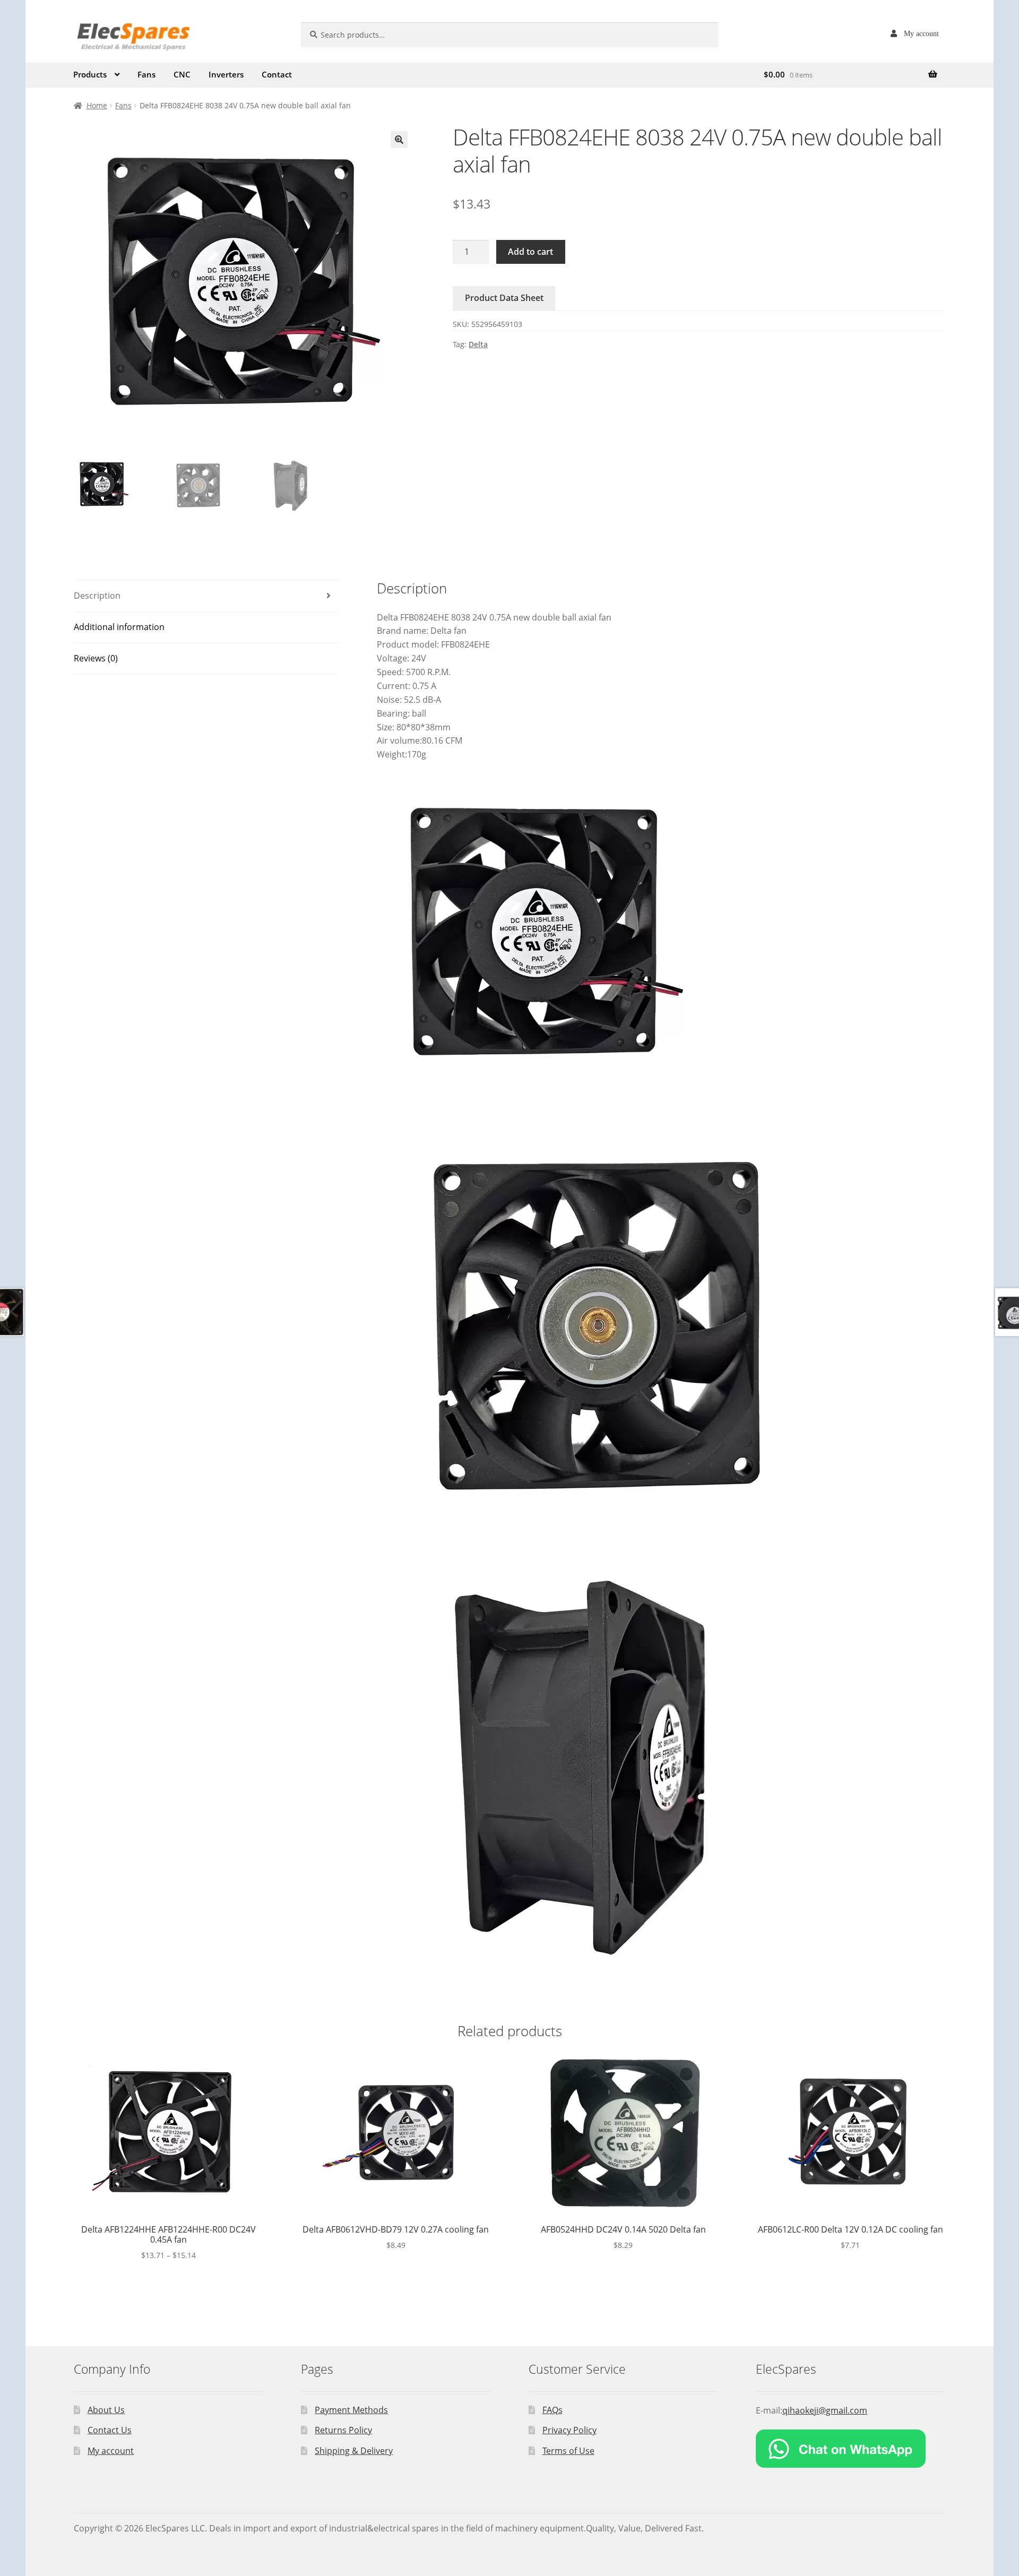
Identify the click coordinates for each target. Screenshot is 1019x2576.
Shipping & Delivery (354, 2451)
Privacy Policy (569, 2430)
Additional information (119, 627)
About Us (106, 2410)
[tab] (206, 596)
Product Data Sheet (504, 298)
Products (90, 74)
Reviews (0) (96, 658)
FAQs (552, 2410)
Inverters (226, 74)
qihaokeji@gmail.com (825, 2410)
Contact (277, 74)
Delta (478, 344)
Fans (146, 74)
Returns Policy (343, 2430)
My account (921, 33)
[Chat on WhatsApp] (850, 2449)
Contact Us (110, 2430)
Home (97, 105)
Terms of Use (568, 2451)
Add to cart (530, 252)
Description (97, 596)
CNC (182, 74)
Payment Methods (351, 2410)
